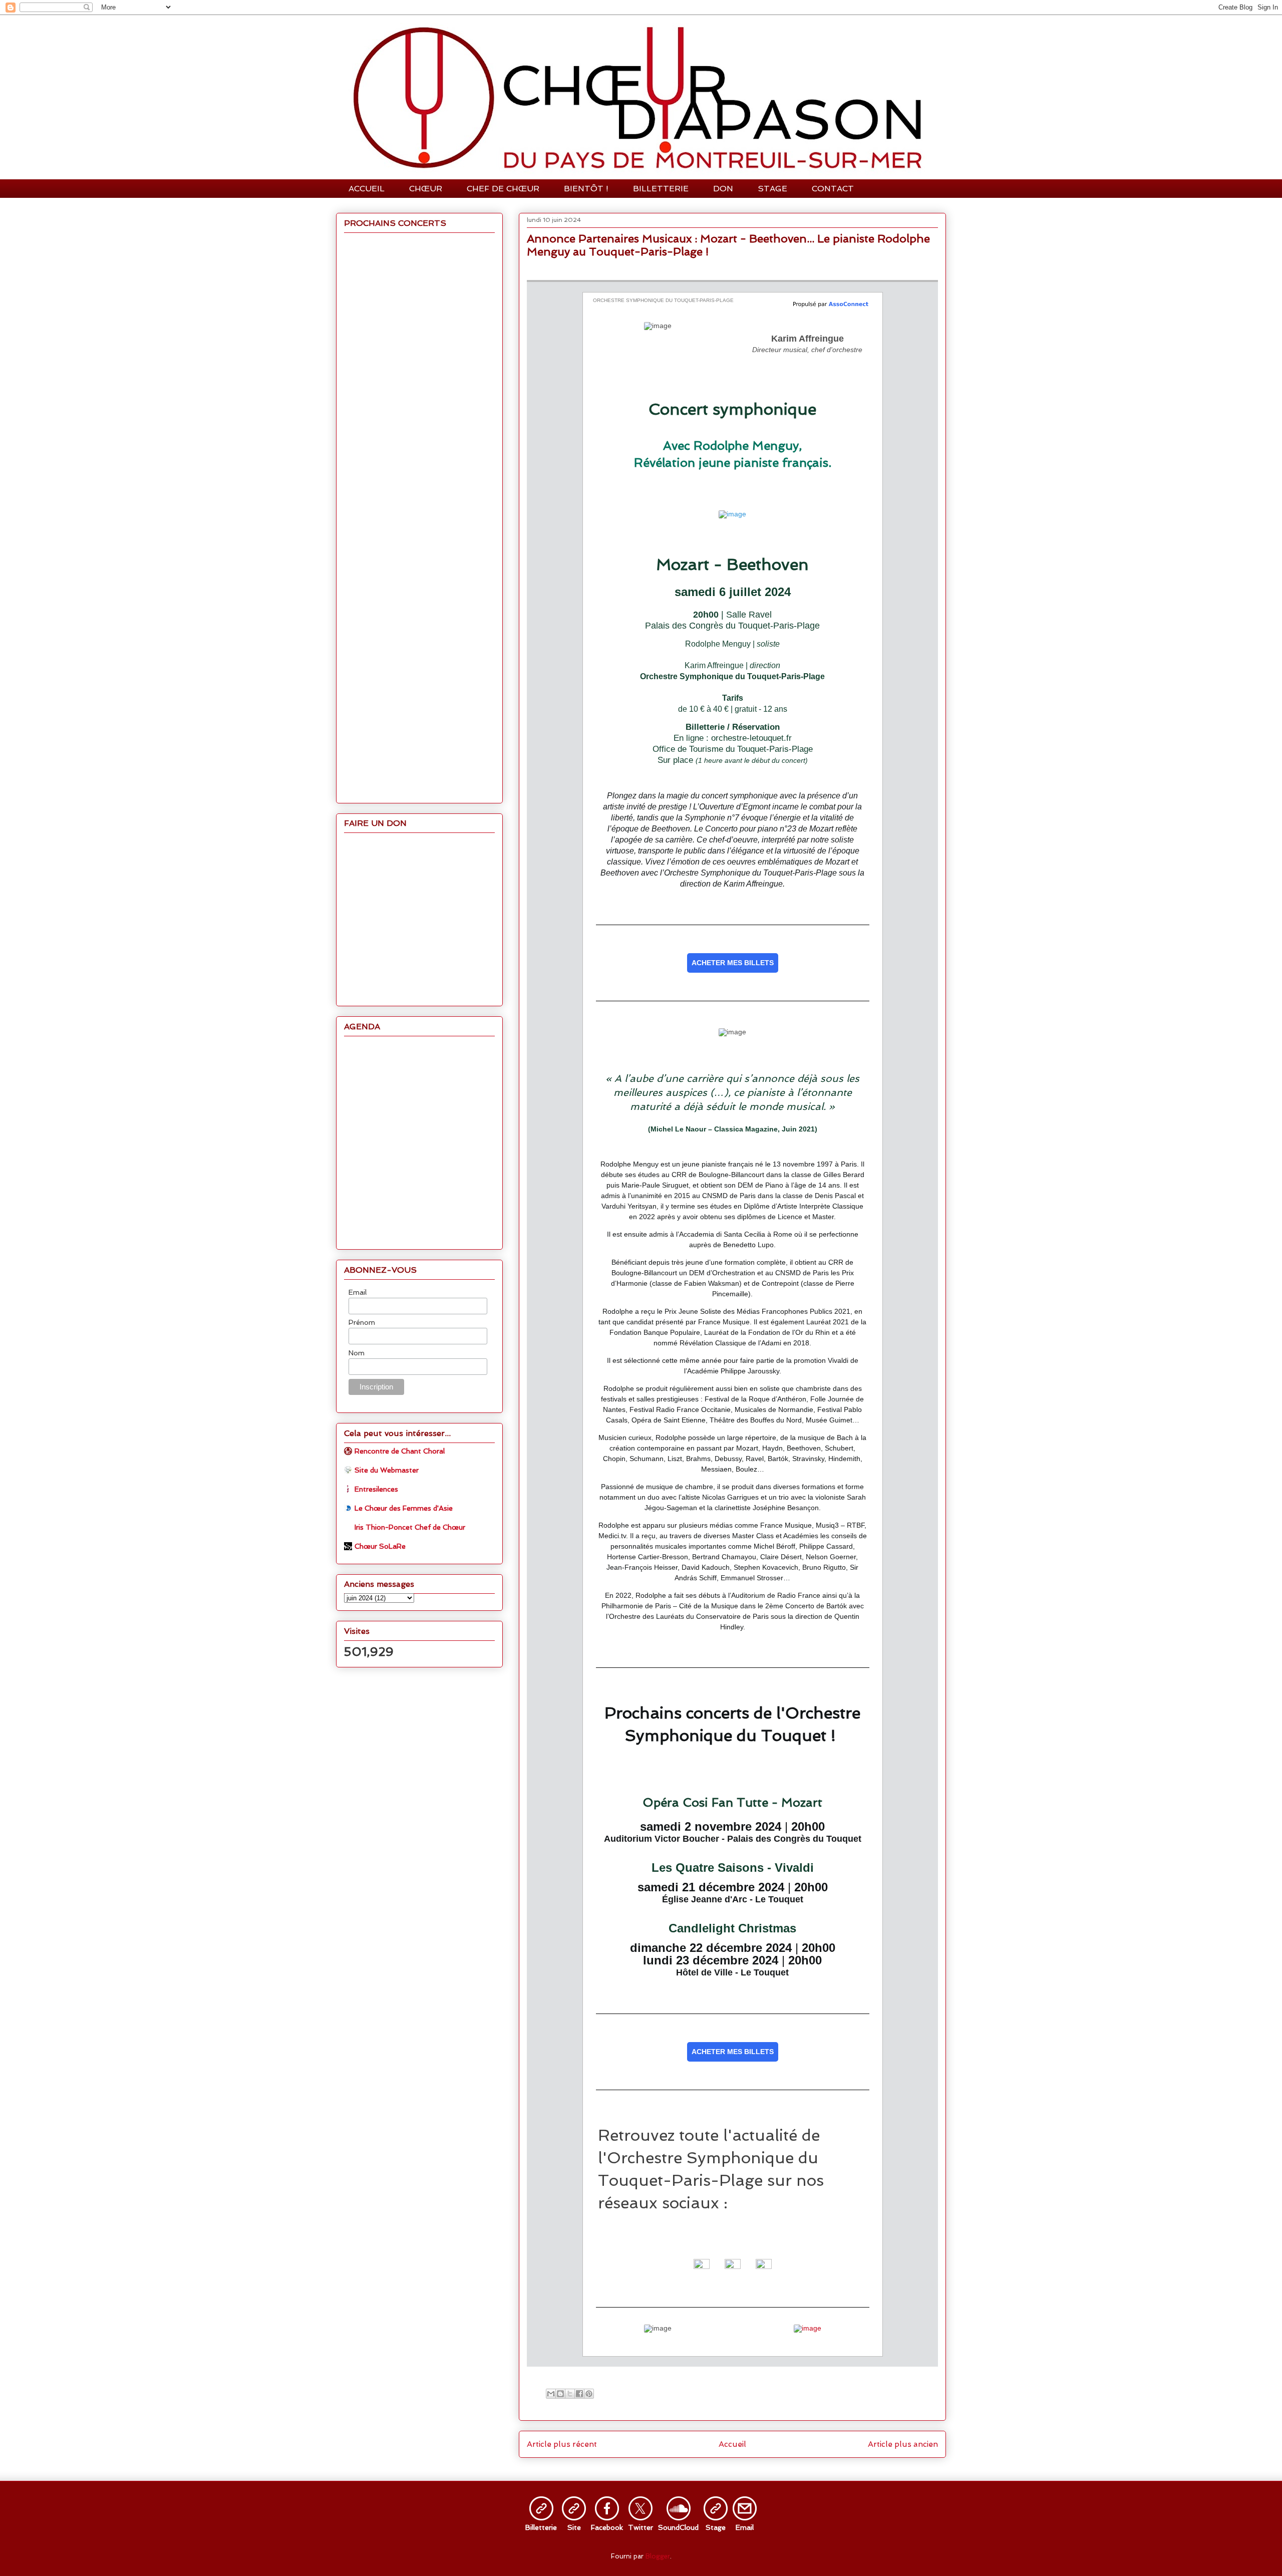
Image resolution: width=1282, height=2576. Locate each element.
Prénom (362, 1322)
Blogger (658, 2556)
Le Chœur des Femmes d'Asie (404, 1508)
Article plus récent (562, 2444)
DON (723, 189)
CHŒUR (426, 189)
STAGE (772, 189)
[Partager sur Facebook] (579, 2394)
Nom (357, 1353)
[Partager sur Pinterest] (589, 2394)
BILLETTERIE (661, 189)
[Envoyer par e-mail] (551, 2394)
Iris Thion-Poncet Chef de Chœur (410, 1527)
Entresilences (376, 1489)
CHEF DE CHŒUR (503, 189)
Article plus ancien (903, 2444)
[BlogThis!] (560, 2394)
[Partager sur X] (570, 2394)
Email (358, 1292)
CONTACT (833, 189)
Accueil (732, 2444)
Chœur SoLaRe (380, 1546)
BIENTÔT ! (586, 189)
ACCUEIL (367, 189)
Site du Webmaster (387, 1470)
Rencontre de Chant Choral (400, 1451)
